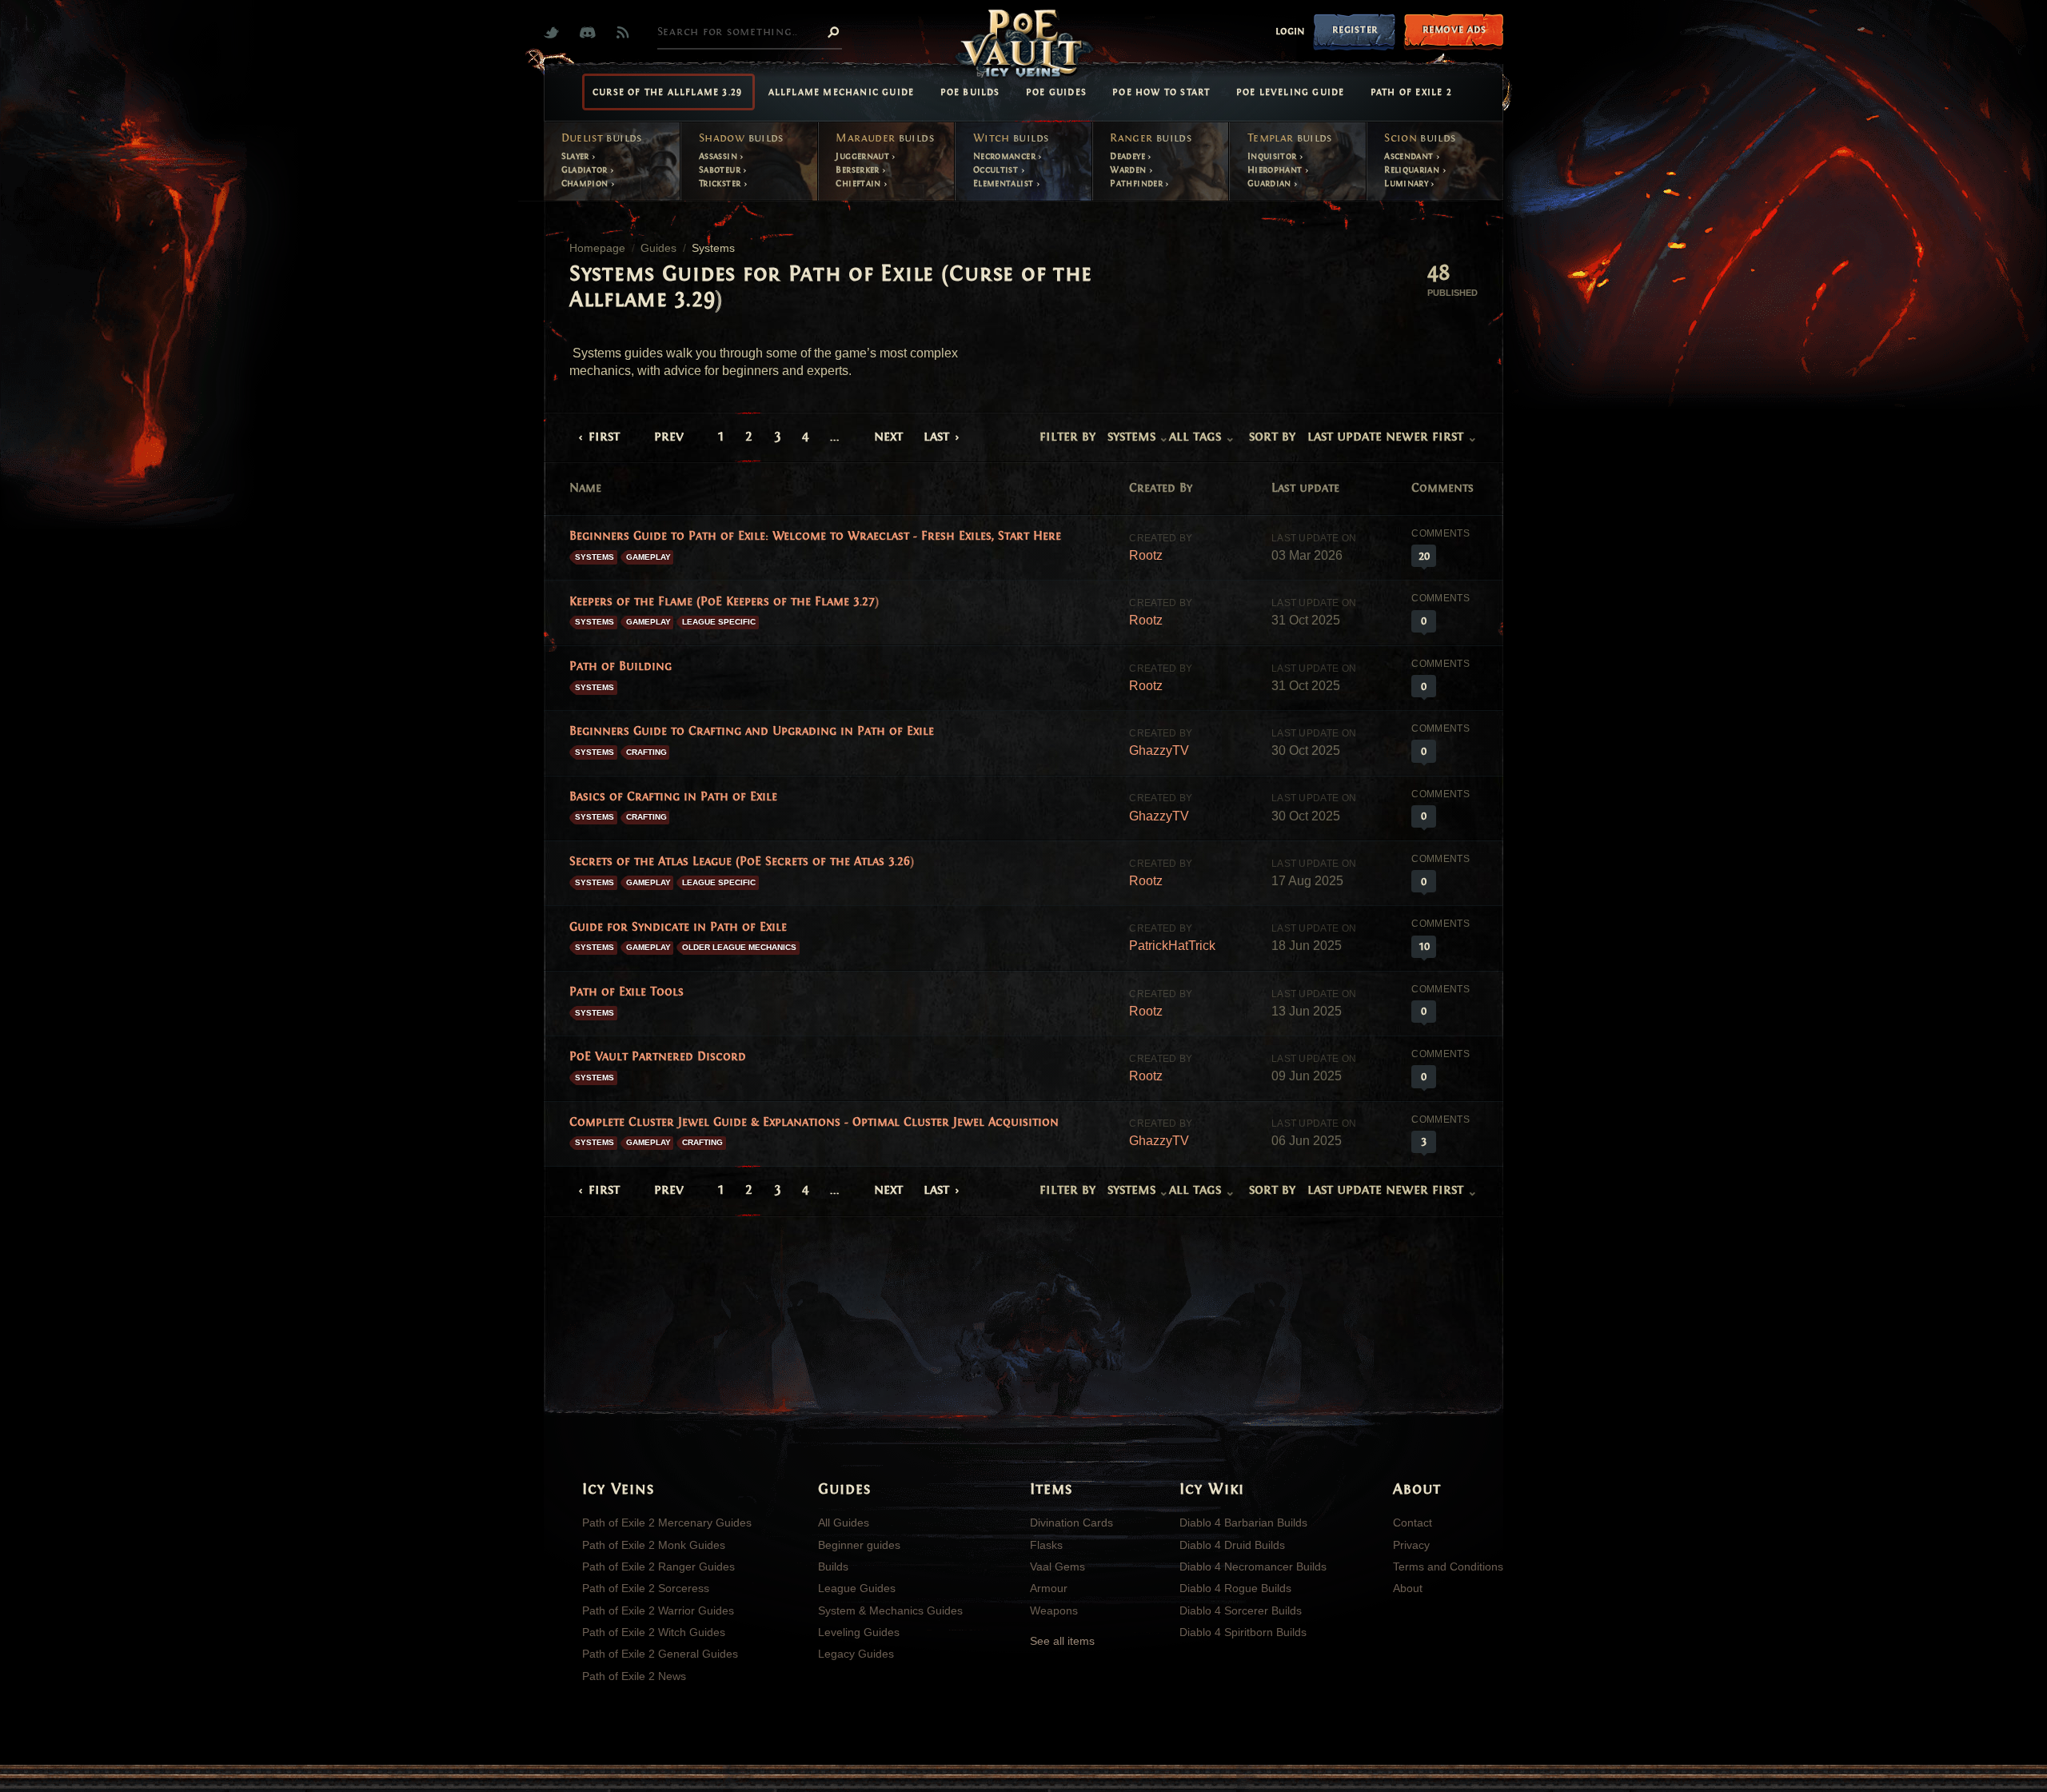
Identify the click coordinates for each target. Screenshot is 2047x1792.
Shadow (741, 138)
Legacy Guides (856, 1654)
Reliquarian (1413, 170)
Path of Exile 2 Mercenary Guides (667, 1523)
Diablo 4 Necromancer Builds (1253, 1567)
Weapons (1054, 1610)
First (604, 436)
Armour (1049, 1588)
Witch (1011, 138)
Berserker (859, 170)
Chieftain (860, 183)
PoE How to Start (1161, 92)
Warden (1129, 170)
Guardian (1271, 183)
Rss (626, 32)
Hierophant (1276, 170)
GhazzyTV (1159, 750)
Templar (1290, 138)
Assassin (719, 156)
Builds (833, 1567)
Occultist (997, 170)
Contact (1413, 1523)
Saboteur (721, 170)
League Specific (719, 622)
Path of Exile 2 (1411, 92)
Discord (591, 32)
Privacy (1411, 1545)
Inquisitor (1273, 156)
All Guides (844, 1523)
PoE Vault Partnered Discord (658, 1056)
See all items (1062, 1641)
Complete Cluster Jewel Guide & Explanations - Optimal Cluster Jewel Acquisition (814, 1122)
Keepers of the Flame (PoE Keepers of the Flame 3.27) (724, 601)
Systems (595, 557)
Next (888, 436)
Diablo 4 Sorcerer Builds (1241, 1610)
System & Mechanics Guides (890, 1610)
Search (833, 31)
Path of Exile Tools (626, 992)
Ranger (1151, 138)
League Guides (857, 1588)
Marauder (884, 138)
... (835, 436)
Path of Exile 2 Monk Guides (654, 1545)
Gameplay (648, 557)
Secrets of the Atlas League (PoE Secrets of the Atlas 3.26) (742, 861)
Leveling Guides (859, 1632)
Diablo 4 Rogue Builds (1235, 1588)
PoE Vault (1023, 45)
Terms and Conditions (1448, 1567)
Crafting (646, 752)
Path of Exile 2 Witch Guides (654, 1632)
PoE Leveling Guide (1291, 92)
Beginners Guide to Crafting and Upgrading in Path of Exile (752, 731)
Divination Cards (1071, 1523)
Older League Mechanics (739, 947)
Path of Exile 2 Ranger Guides (658, 1567)
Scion (1420, 138)
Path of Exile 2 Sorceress (646, 1588)
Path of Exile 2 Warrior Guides (658, 1610)
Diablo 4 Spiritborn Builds (1243, 1632)
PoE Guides (1056, 92)
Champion (586, 183)
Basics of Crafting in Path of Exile (673, 796)
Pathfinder (1137, 183)
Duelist (602, 138)
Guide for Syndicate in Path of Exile (678, 927)
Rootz (1146, 555)
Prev (669, 436)
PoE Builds (970, 92)
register (1355, 29)
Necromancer (1006, 156)
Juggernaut (864, 156)
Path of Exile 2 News (634, 1676)
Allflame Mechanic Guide (842, 92)
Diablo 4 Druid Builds (1232, 1545)
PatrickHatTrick (1172, 946)
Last (936, 436)
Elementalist (1005, 183)
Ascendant (1410, 156)
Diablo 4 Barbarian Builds (1243, 1523)
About (1408, 1588)
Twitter (555, 32)
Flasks (1046, 1545)
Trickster (721, 183)
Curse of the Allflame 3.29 (667, 92)
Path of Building (620, 666)
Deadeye (1129, 156)
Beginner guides (859, 1545)
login (1290, 31)
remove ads (1454, 29)
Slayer (577, 156)
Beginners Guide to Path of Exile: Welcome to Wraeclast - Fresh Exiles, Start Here (815, 536)
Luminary (1407, 183)
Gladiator (586, 170)
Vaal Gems (1057, 1567)
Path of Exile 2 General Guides (660, 1654)
